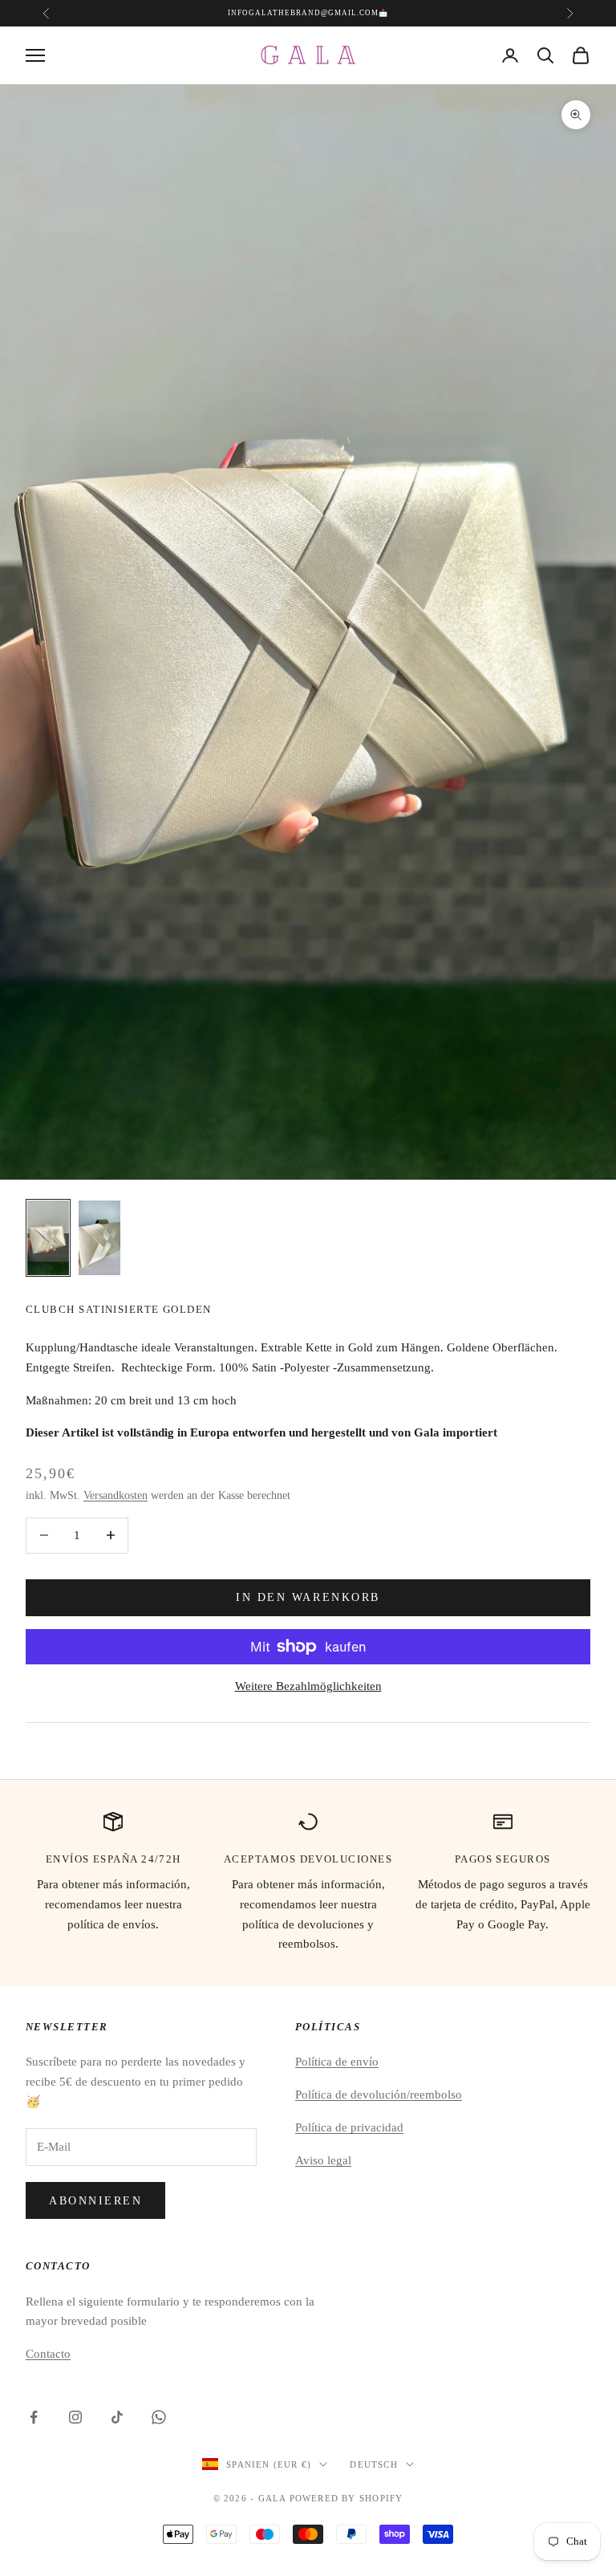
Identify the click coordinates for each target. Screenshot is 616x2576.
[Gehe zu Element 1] (48, 1237)
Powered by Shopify (346, 2498)
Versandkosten (115, 1495)
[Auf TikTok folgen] (117, 2417)
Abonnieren (95, 2201)
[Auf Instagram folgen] (75, 2417)
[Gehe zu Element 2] (99, 1237)
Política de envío (337, 2062)
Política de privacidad (349, 2127)
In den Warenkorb (308, 1597)
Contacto (48, 2354)
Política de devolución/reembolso (379, 2095)
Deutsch (373, 2464)
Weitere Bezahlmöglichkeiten (308, 1686)
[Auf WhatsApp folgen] (159, 2417)
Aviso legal (323, 2160)
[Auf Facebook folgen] (34, 2417)
